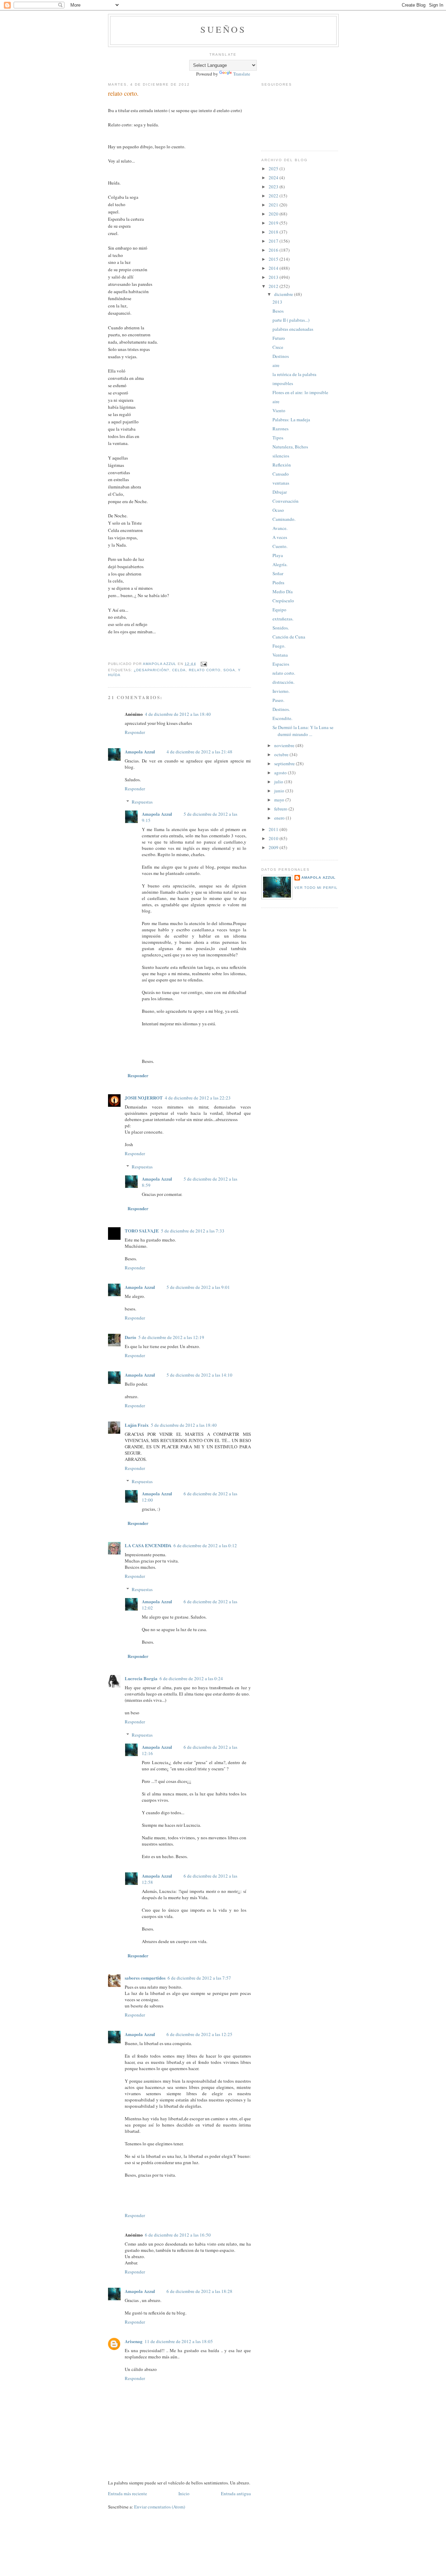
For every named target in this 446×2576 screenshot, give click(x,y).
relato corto (205, 670)
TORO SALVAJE (142, 1231)
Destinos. (281, 709)
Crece (278, 347)
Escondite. (282, 718)
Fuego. (279, 646)
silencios (281, 456)
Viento (279, 410)
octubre (282, 754)
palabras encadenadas (293, 329)
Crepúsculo (283, 601)
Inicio (184, 2493)
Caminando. (284, 519)
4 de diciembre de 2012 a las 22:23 (198, 1098)
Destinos (281, 356)
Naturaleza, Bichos (290, 447)
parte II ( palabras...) (291, 320)
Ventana (280, 655)
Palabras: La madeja (291, 420)
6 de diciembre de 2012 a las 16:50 (178, 2235)
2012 (274, 286)
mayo (280, 800)
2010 (274, 838)
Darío (130, 1337)
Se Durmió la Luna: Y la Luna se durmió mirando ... (303, 731)
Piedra (278, 582)
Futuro (279, 338)
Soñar (278, 573)
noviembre (285, 745)
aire (276, 365)
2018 (274, 232)
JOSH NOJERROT (144, 1098)
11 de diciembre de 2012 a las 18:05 (179, 2341)
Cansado (281, 474)
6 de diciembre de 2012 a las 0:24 (191, 1678)
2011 (274, 829)
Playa (278, 555)
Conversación (286, 501)
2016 (274, 250)
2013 (274, 277)
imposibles (283, 383)
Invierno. (281, 691)
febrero (281, 809)
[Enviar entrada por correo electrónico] (204, 664)
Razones (280, 429)
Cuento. (280, 546)
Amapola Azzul (140, 751)
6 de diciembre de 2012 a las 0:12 (205, 1545)
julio (279, 782)
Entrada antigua (236, 2493)
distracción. (283, 682)
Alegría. (280, 564)
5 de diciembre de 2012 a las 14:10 (199, 1375)
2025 (274, 169)
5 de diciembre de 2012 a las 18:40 (184, 1425)
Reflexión (282, 465)
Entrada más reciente (128, 2493)
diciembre (284, 294)
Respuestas (142, 802)
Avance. (280, 528)
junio (280, 791)
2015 (274, 259)
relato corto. (284, 673)
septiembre (285, 764)
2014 (274, 268)
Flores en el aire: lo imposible (300, 392)
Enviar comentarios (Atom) (160, 2507)
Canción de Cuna (289, 637)
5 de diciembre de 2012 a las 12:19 (171, 1337)
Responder (135, 732)
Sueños (223, 29)
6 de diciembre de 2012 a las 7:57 (199, 1978)
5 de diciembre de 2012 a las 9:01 (198, 1287)
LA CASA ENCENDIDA (148, 1545)
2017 (274, 241)
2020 (274, 214)
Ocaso (278, 510)
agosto (281, 773)
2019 (274, 223)
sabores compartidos (145, 1978)
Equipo (279, 610)
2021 (274, 205)
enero (280, 818)
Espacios (281, 664)
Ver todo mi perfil (316, 888)
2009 (274, 847)
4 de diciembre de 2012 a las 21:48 (199, 752)
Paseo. (278, 700)
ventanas (281, 483)
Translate (242, 74)
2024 (274, 178)
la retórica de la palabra (294, 374)
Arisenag (134, 2341)
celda (179, 670)
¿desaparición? (152, 670)
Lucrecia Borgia (141, 1678)
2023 (274, 187)
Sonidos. (281, 628)
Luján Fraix (137, 1425)
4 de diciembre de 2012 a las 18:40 (178, 714)
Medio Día (283, 592)
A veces (280, 537)
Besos (278, 311)
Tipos (278, 438)
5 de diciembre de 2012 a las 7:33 (193, 1231)
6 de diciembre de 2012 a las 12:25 (199, 2034)
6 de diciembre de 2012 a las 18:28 (199, 2291)
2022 (274, 196)
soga (229, 670)
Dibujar (280, 492)
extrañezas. (283, 619)
